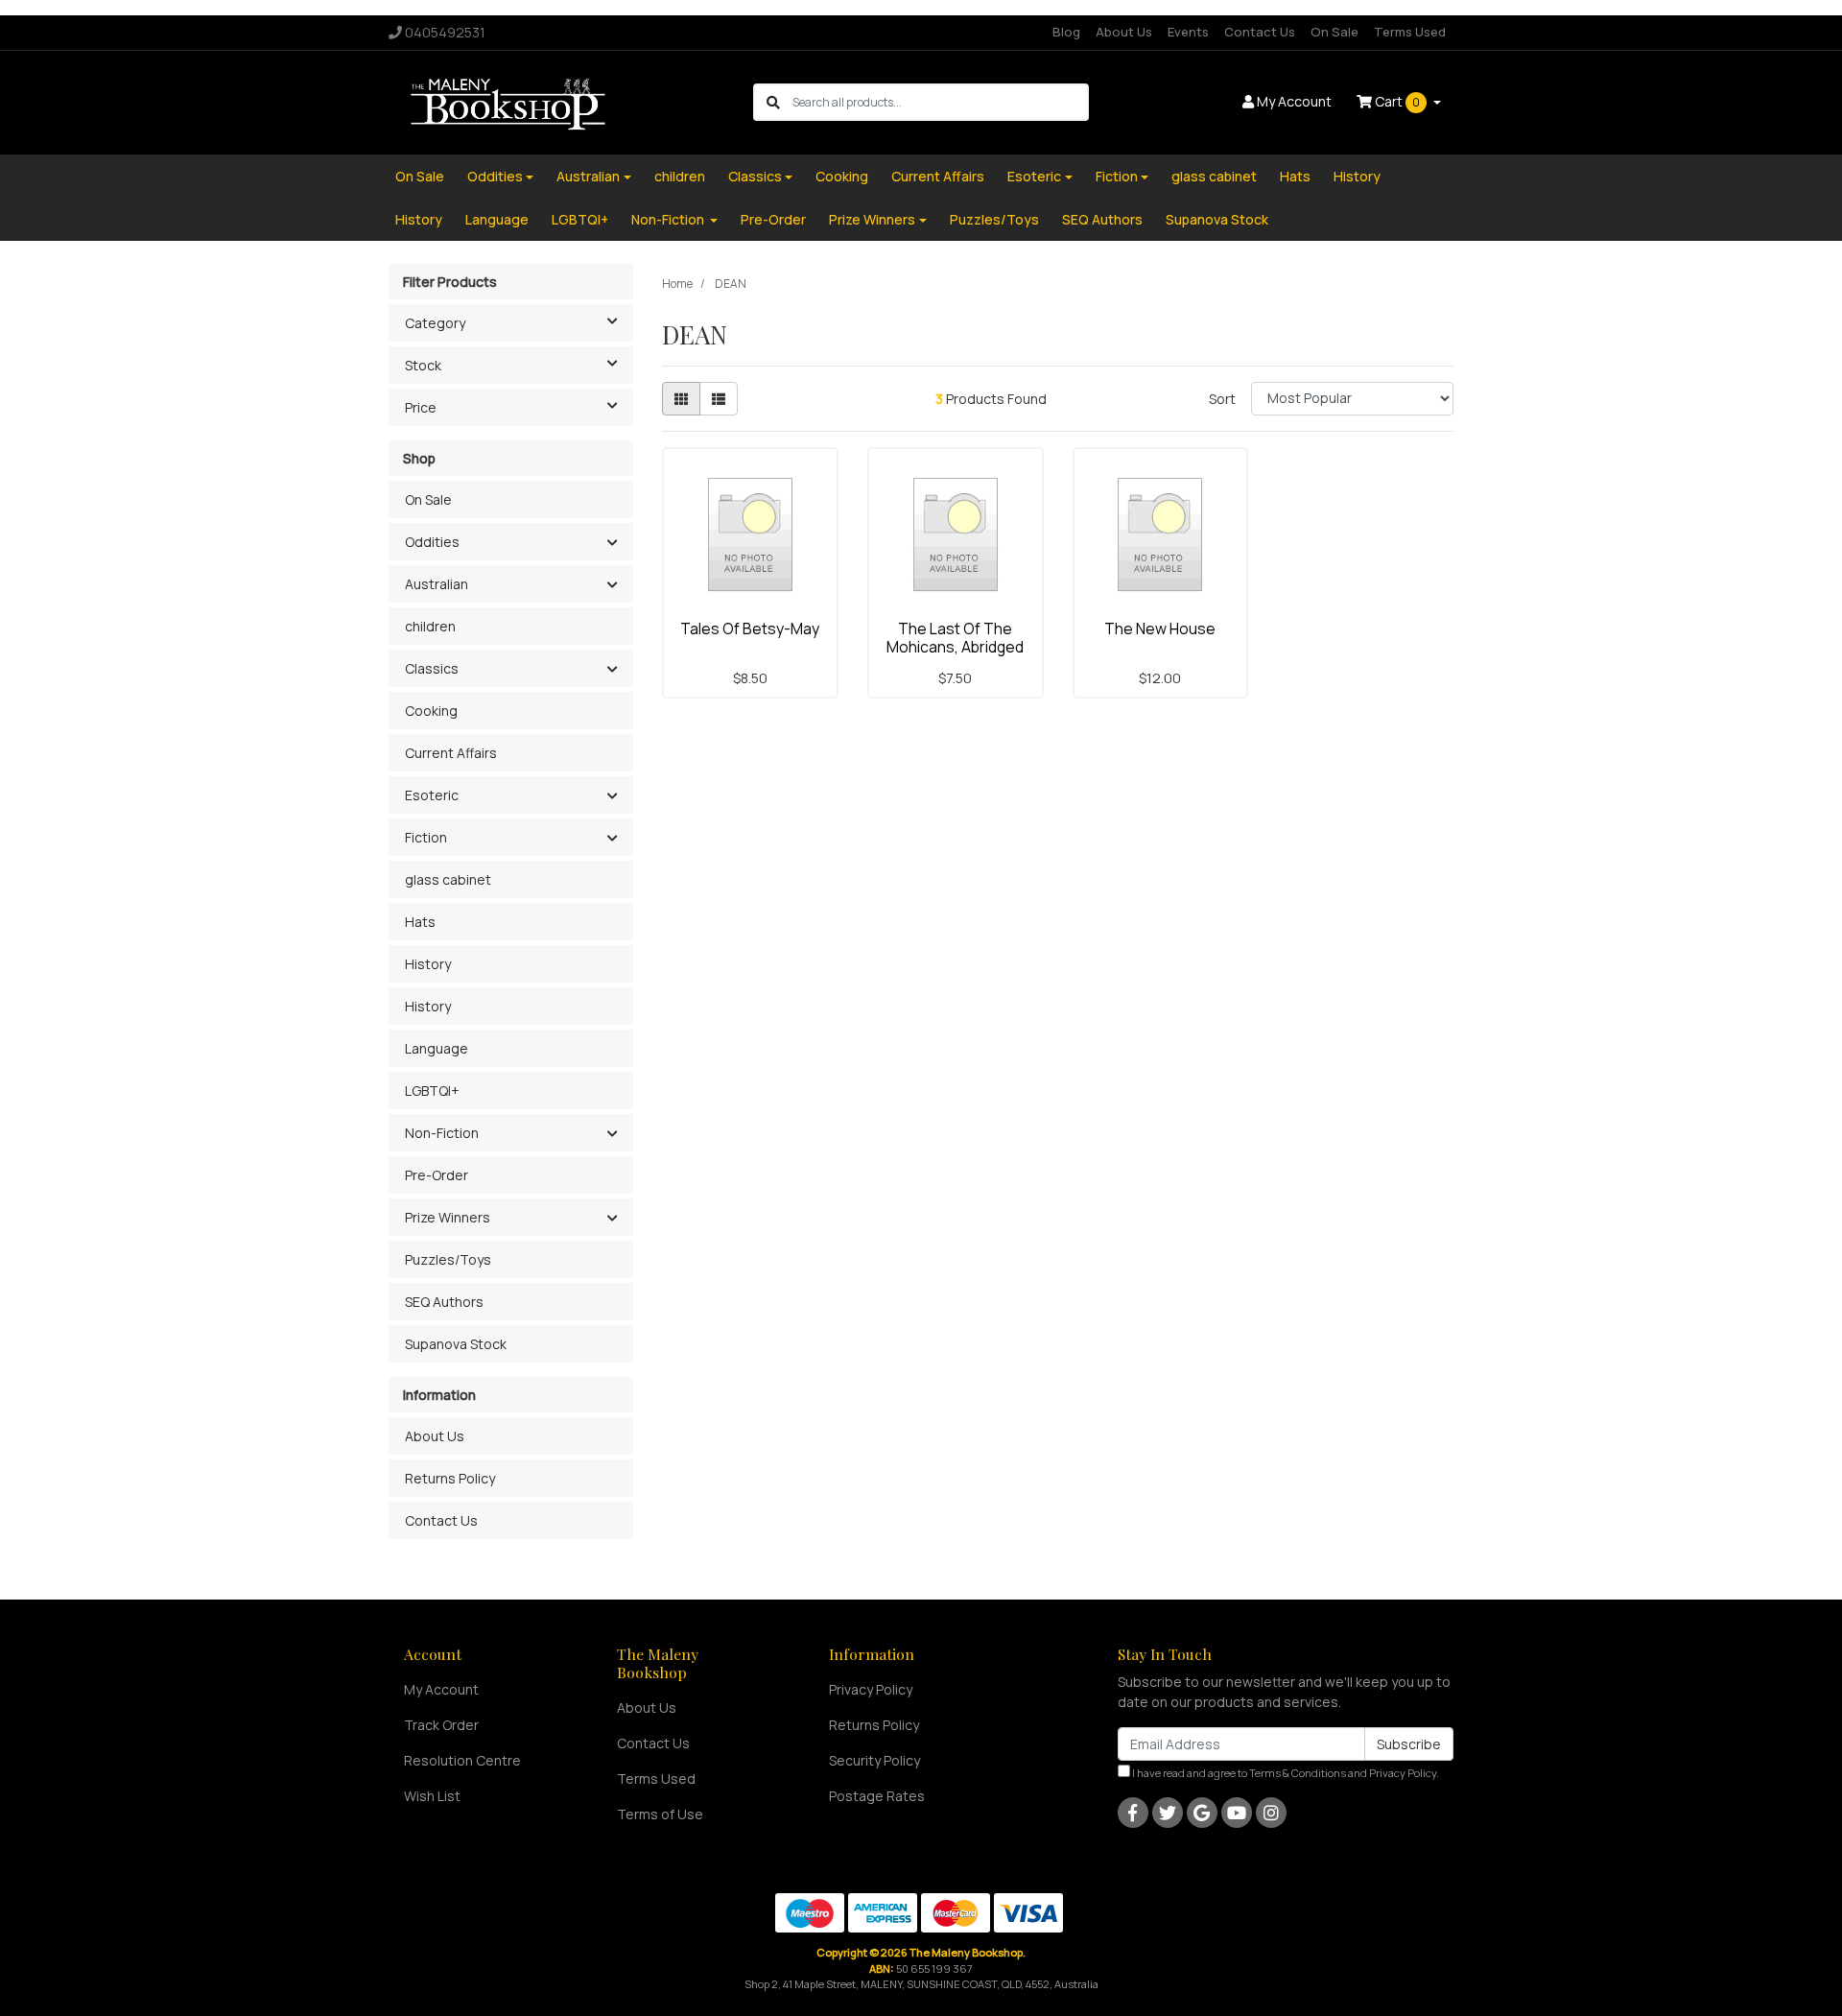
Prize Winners (872, 219)
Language (497, 219)
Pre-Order (773, 219)
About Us (1124, 32)
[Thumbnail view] (681, 399)
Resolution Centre (462, 1760)
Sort (1222, 399)
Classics (755, 176)
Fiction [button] (426, 837)
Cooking (842, 176)
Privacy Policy (871, 1689)
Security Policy (874, 1760)
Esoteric (1034, 176)
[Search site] (773, 102)
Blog (1066, 32)
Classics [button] (432, 668)
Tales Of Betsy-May (750, 629)
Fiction (1117, 176)
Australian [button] (437, 584)
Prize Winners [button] (448, 1217)
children (680, 176)
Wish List (432, 1796)
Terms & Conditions (1298, 1773)
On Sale (1334, 32)
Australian (588, 176)
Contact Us (1260, 32)
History (1357, 176)
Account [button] (1294, 101)
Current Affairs (938, 176)
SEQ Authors (1102, 219)
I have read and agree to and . (1285, 1773)
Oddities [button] (432, 542)
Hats (1295, 176)
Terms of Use (660, 1814)
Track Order (441, 1725)
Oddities (495, 176)
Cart (1396, 101)
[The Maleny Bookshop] (511, 101)
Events (1188, 32)
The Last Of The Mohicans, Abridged (955, 638)
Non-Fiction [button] (442, 1133)
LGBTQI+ (580, 219)
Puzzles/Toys (994, 219)
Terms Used (1410, 32)
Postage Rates (877, 1796)
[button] (612, 543)
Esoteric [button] (432, 795)
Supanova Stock (1217, 219)
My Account (441, 1689)
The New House (1160, 629)
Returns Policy (450, 1478)
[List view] (719, 399)
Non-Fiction (669, 219)
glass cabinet (1214, 176)
